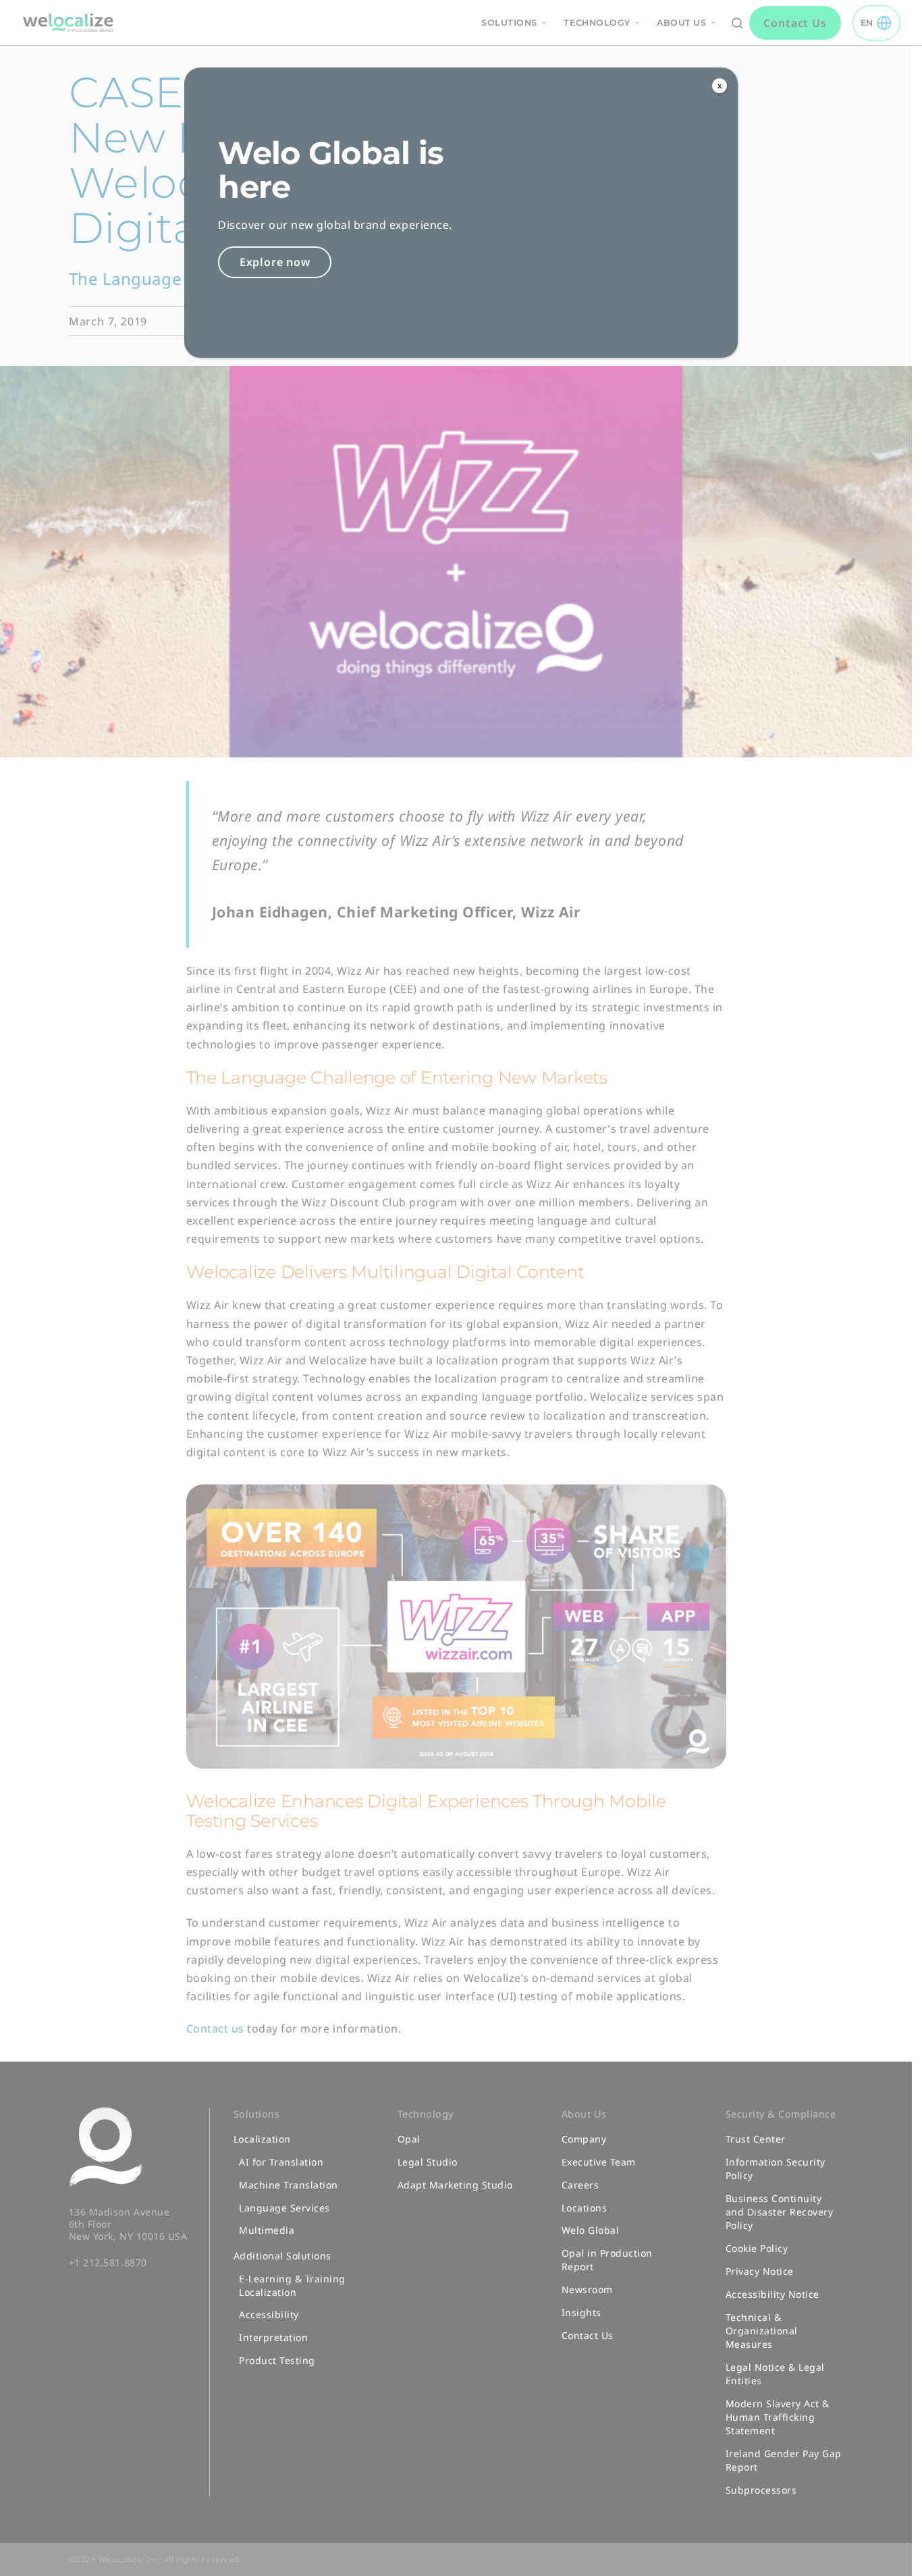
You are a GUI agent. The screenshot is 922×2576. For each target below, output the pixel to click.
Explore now (275, 262)
